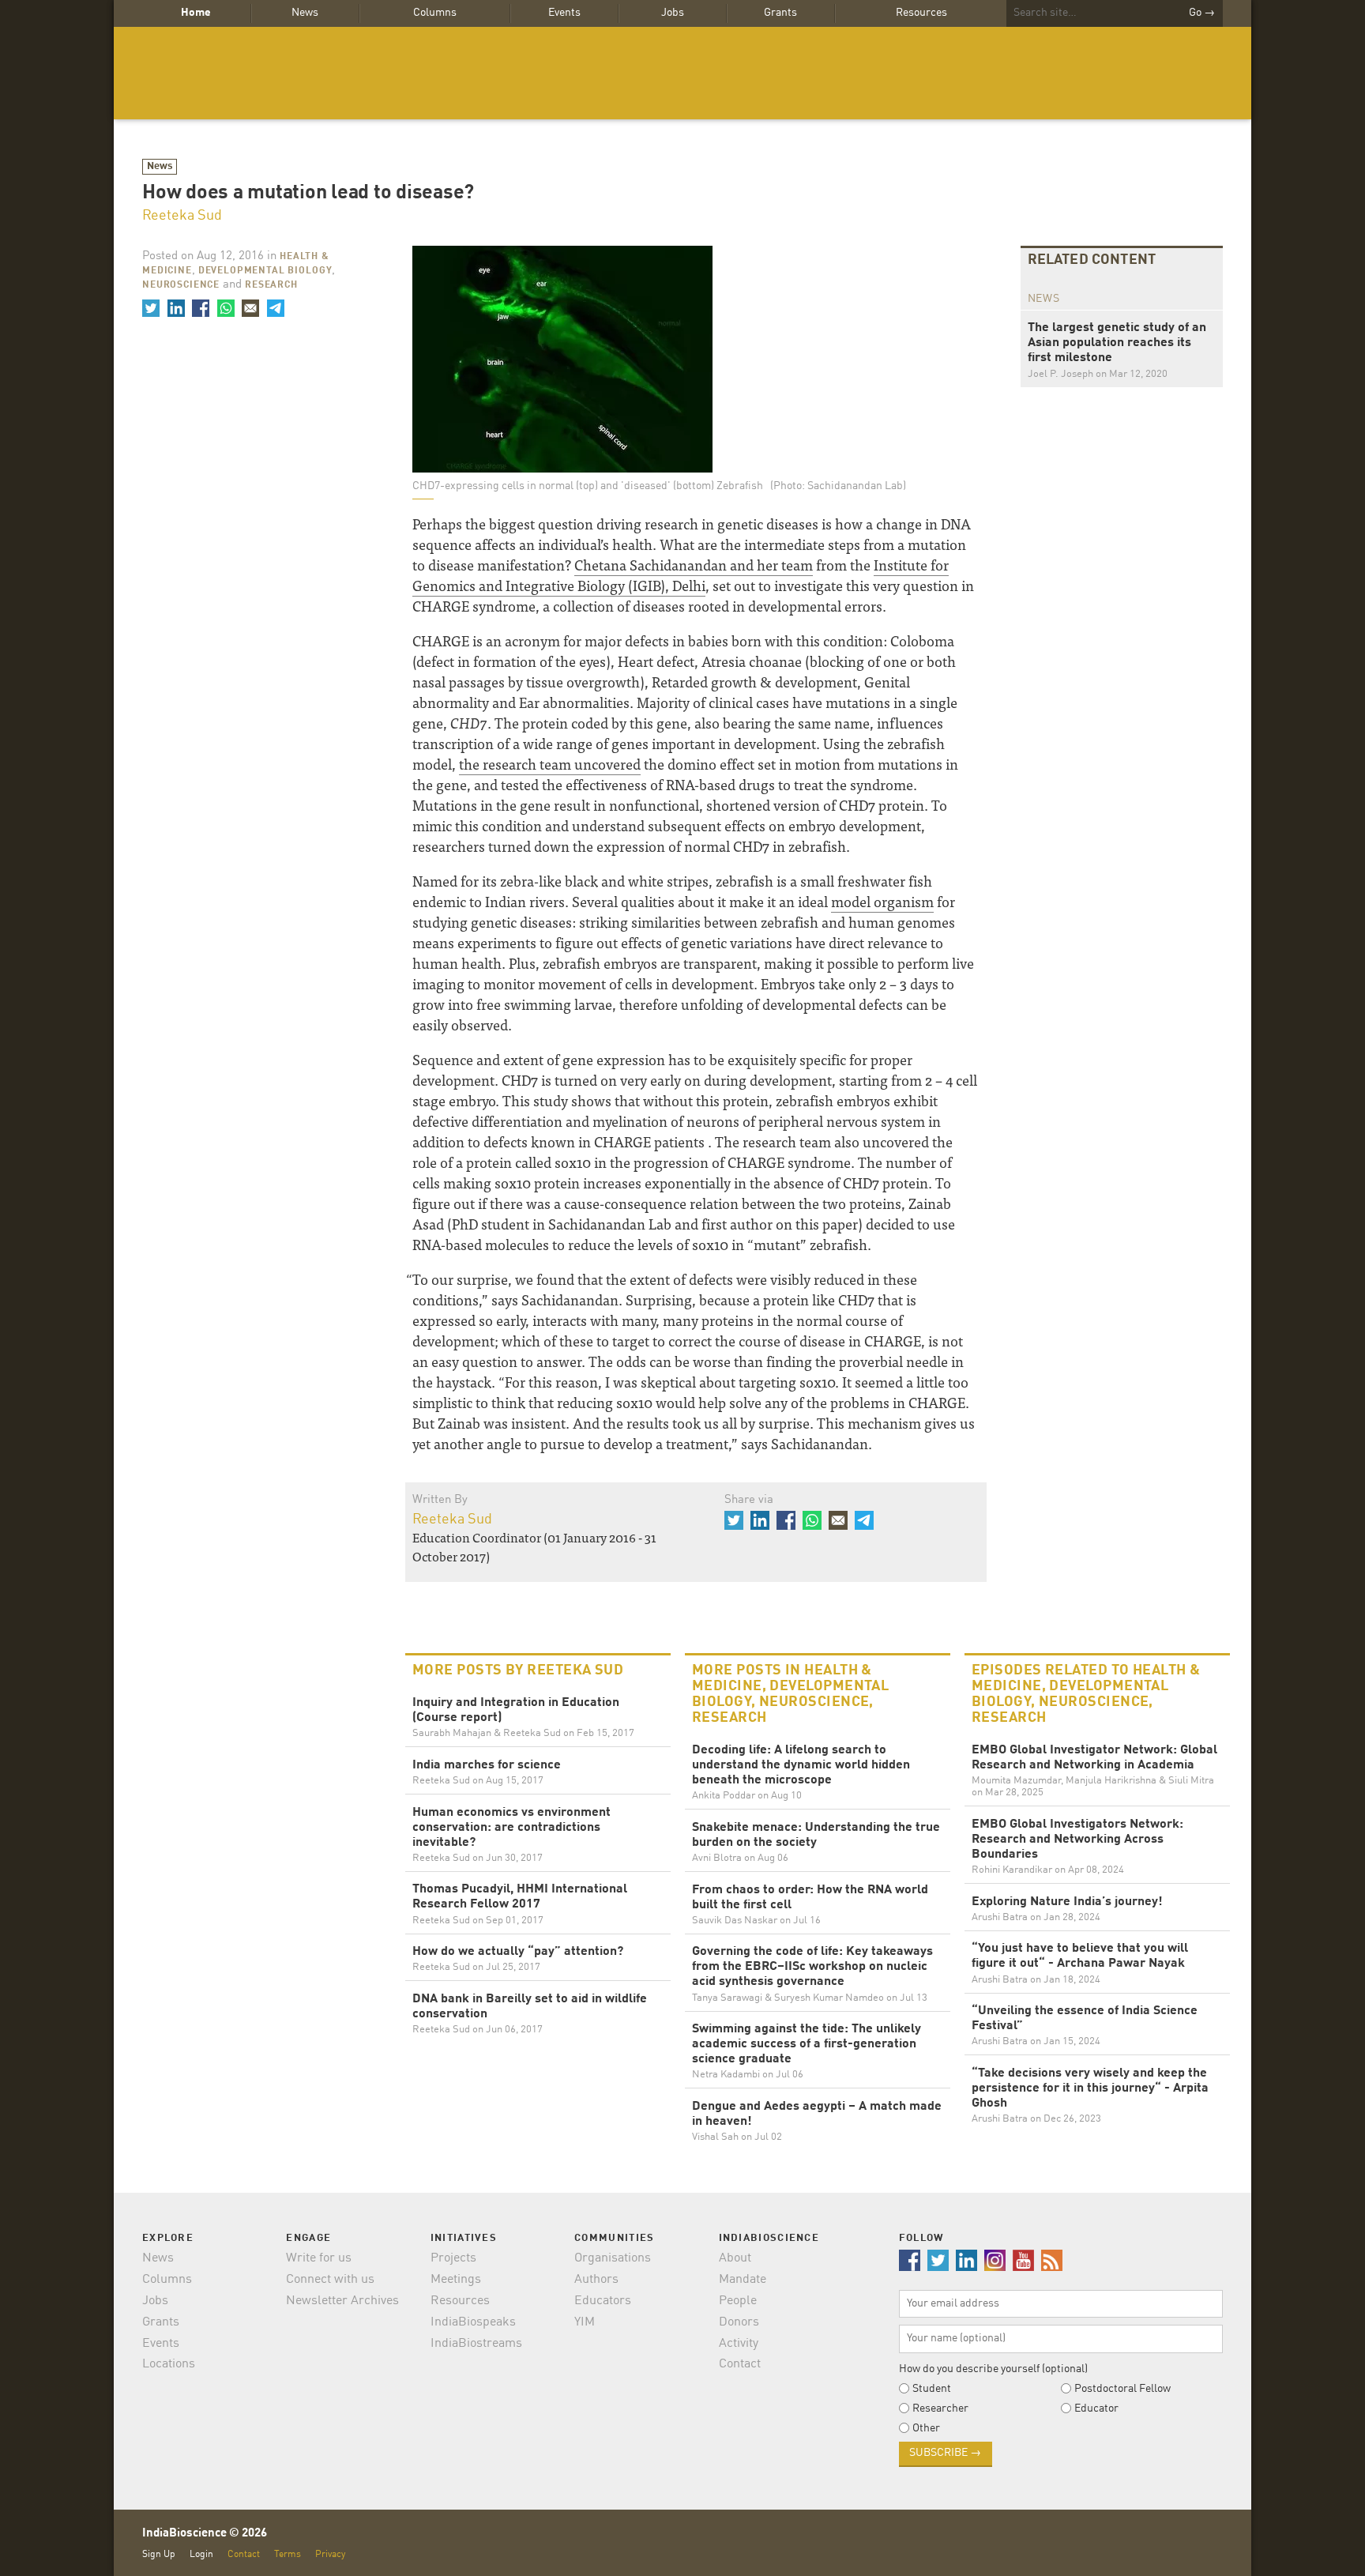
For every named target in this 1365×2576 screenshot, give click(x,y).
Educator (1096, 2408)
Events (564, 13)
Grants (780, 13)
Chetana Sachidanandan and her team (694, 565)
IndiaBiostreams (476, 2344)
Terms (288, 2554)
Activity (739, 2344)
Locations (169, 2364)
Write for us (319, 2258)
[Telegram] (275, 308)
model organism (882, 901)
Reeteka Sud (182, 216)
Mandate (743, 2280)
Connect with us (330, 2280)
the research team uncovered (550, 764)
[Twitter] (151, 308)
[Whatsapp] (225, 308)
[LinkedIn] (175, 308)
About (735, 2258)
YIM (585, 2322)
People (738, 2301)
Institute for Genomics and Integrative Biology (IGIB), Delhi (681, 575)
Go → (1202, 13)
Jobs (673, 13)
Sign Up (159, 2554)
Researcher (940, 2408)
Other (926, 2428)
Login (201, 2554)
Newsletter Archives (342, 2301)
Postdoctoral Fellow (1122, 2389)
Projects (453, 2258)
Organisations (613, 2258)
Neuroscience (181, 285)
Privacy (330, 2554)
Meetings (456, 2280)
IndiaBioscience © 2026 (205, 2534)
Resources (921, 13)
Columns (435, 13)
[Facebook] (201, 308)
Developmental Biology (265, 271)
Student (932, 2389)
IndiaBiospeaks (473, 2322)
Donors (739, 2322)
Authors (596, 2280)
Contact (740, 2364)
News (305, 13)
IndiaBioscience (682, 73)
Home (196, 13)
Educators (603, 2301)
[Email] (250, 308)
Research (271, 285)
